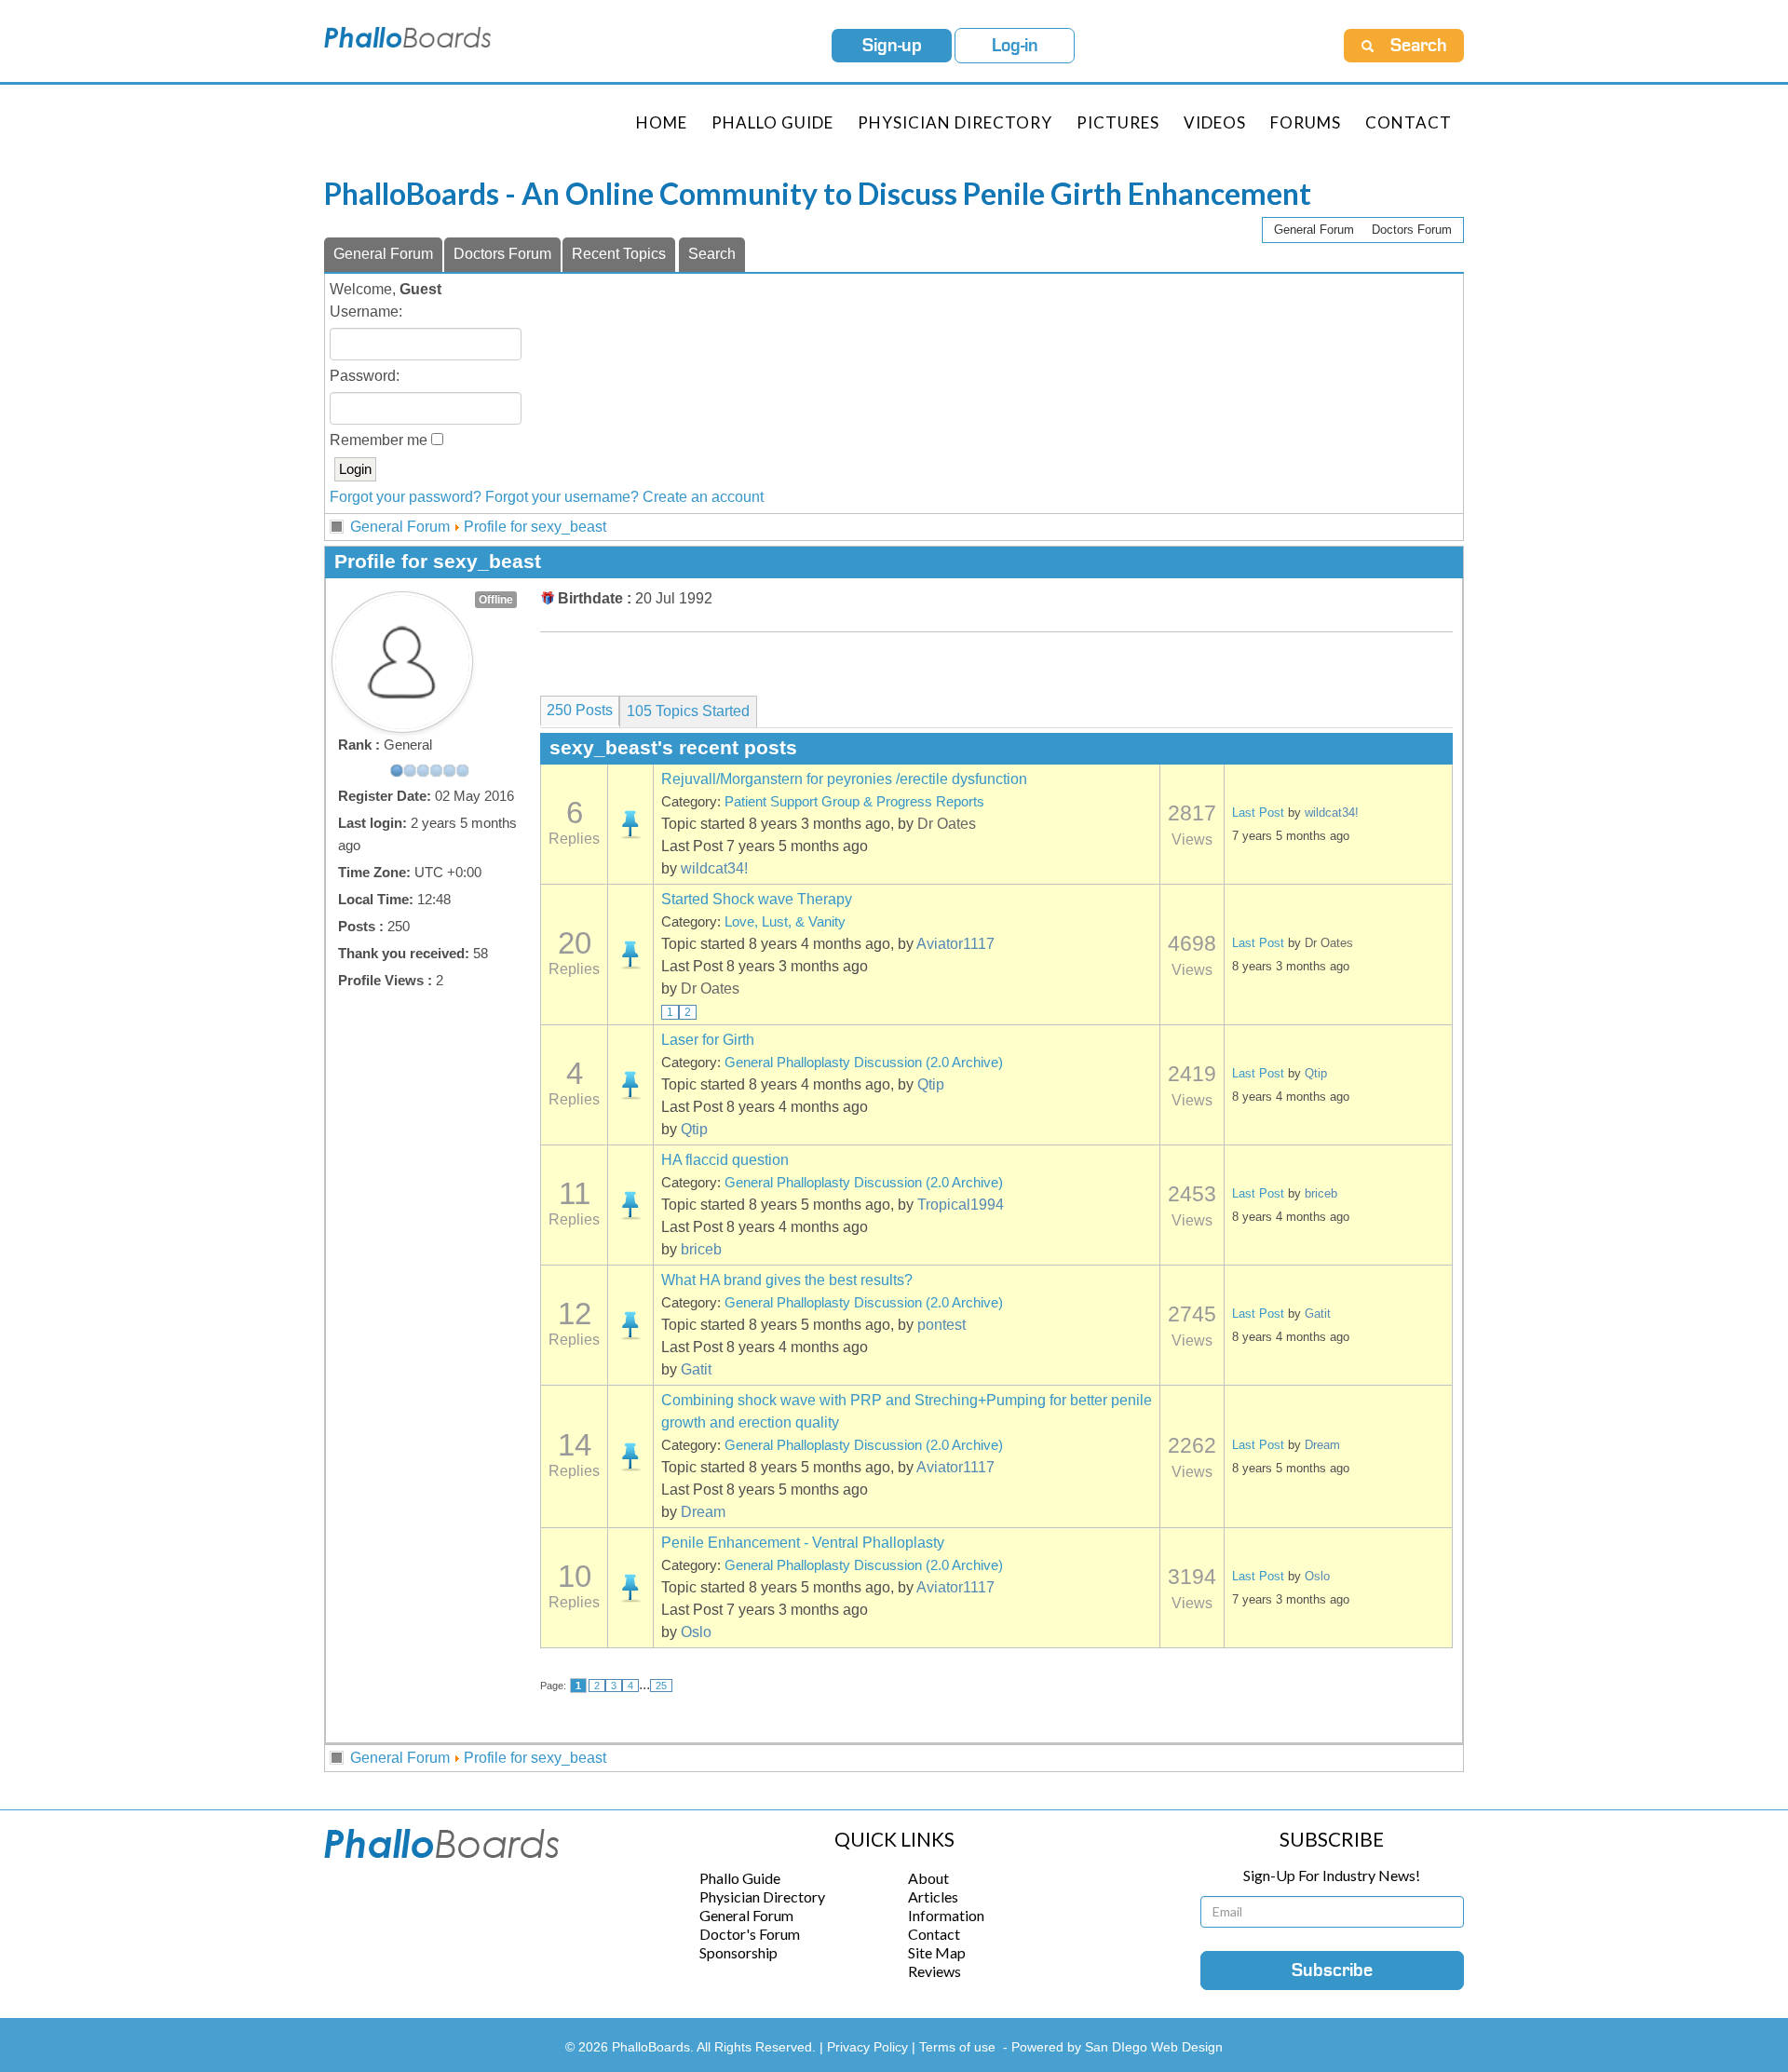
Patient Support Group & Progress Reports (854, 802)
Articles (933, 1896)
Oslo (696, 1632)
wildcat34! (714, 868)
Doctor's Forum (750, 1934)
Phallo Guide (740, 1878)
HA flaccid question (725, 1160)
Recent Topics (619, 254)
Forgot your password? (406, 497)
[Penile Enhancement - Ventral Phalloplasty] (630, 1588)
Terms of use (957, 2047)
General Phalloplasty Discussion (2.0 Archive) (864, 1063)
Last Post (1258, 813)
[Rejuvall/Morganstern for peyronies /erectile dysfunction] (630, 824)
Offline (496, 600)
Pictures (1118, 122)
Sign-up (892, 46)
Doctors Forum (1412, 230)
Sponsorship (738, 1952)
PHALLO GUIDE (772, 122)
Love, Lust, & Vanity (785, 922)
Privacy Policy (869, 2047)
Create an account (703, 497)
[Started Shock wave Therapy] (630, 955)
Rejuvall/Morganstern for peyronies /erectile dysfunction (844, 779)
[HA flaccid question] (630, 1205)
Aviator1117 (955, 944)
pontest (941, 1325)
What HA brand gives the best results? (787, 1280)
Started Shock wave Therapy (757, 899)
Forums (1306, 122)
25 (661, 1686)
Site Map (937, 1952)
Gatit (696, 1369)
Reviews (935, 1971)
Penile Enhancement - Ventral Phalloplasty (803, 1543)
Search (712, 254)
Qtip (931, 1084)
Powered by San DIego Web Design (1117, 2047)
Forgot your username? (562, 497)
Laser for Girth (708, 1040)
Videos (1215, 122)
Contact (1409, 122)
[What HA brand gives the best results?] (630, 1325)
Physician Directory (955, 122)
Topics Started (688, 711)
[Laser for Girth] (630, 1085)
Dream (703, 1512)
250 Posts (580, 710)
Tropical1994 (961, 1205)
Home (662, 122)
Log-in (1015, 46)
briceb (701, 1249)
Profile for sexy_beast (535, 527)
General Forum (1314, 230)
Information (946, 1915)
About (928, 1878)
